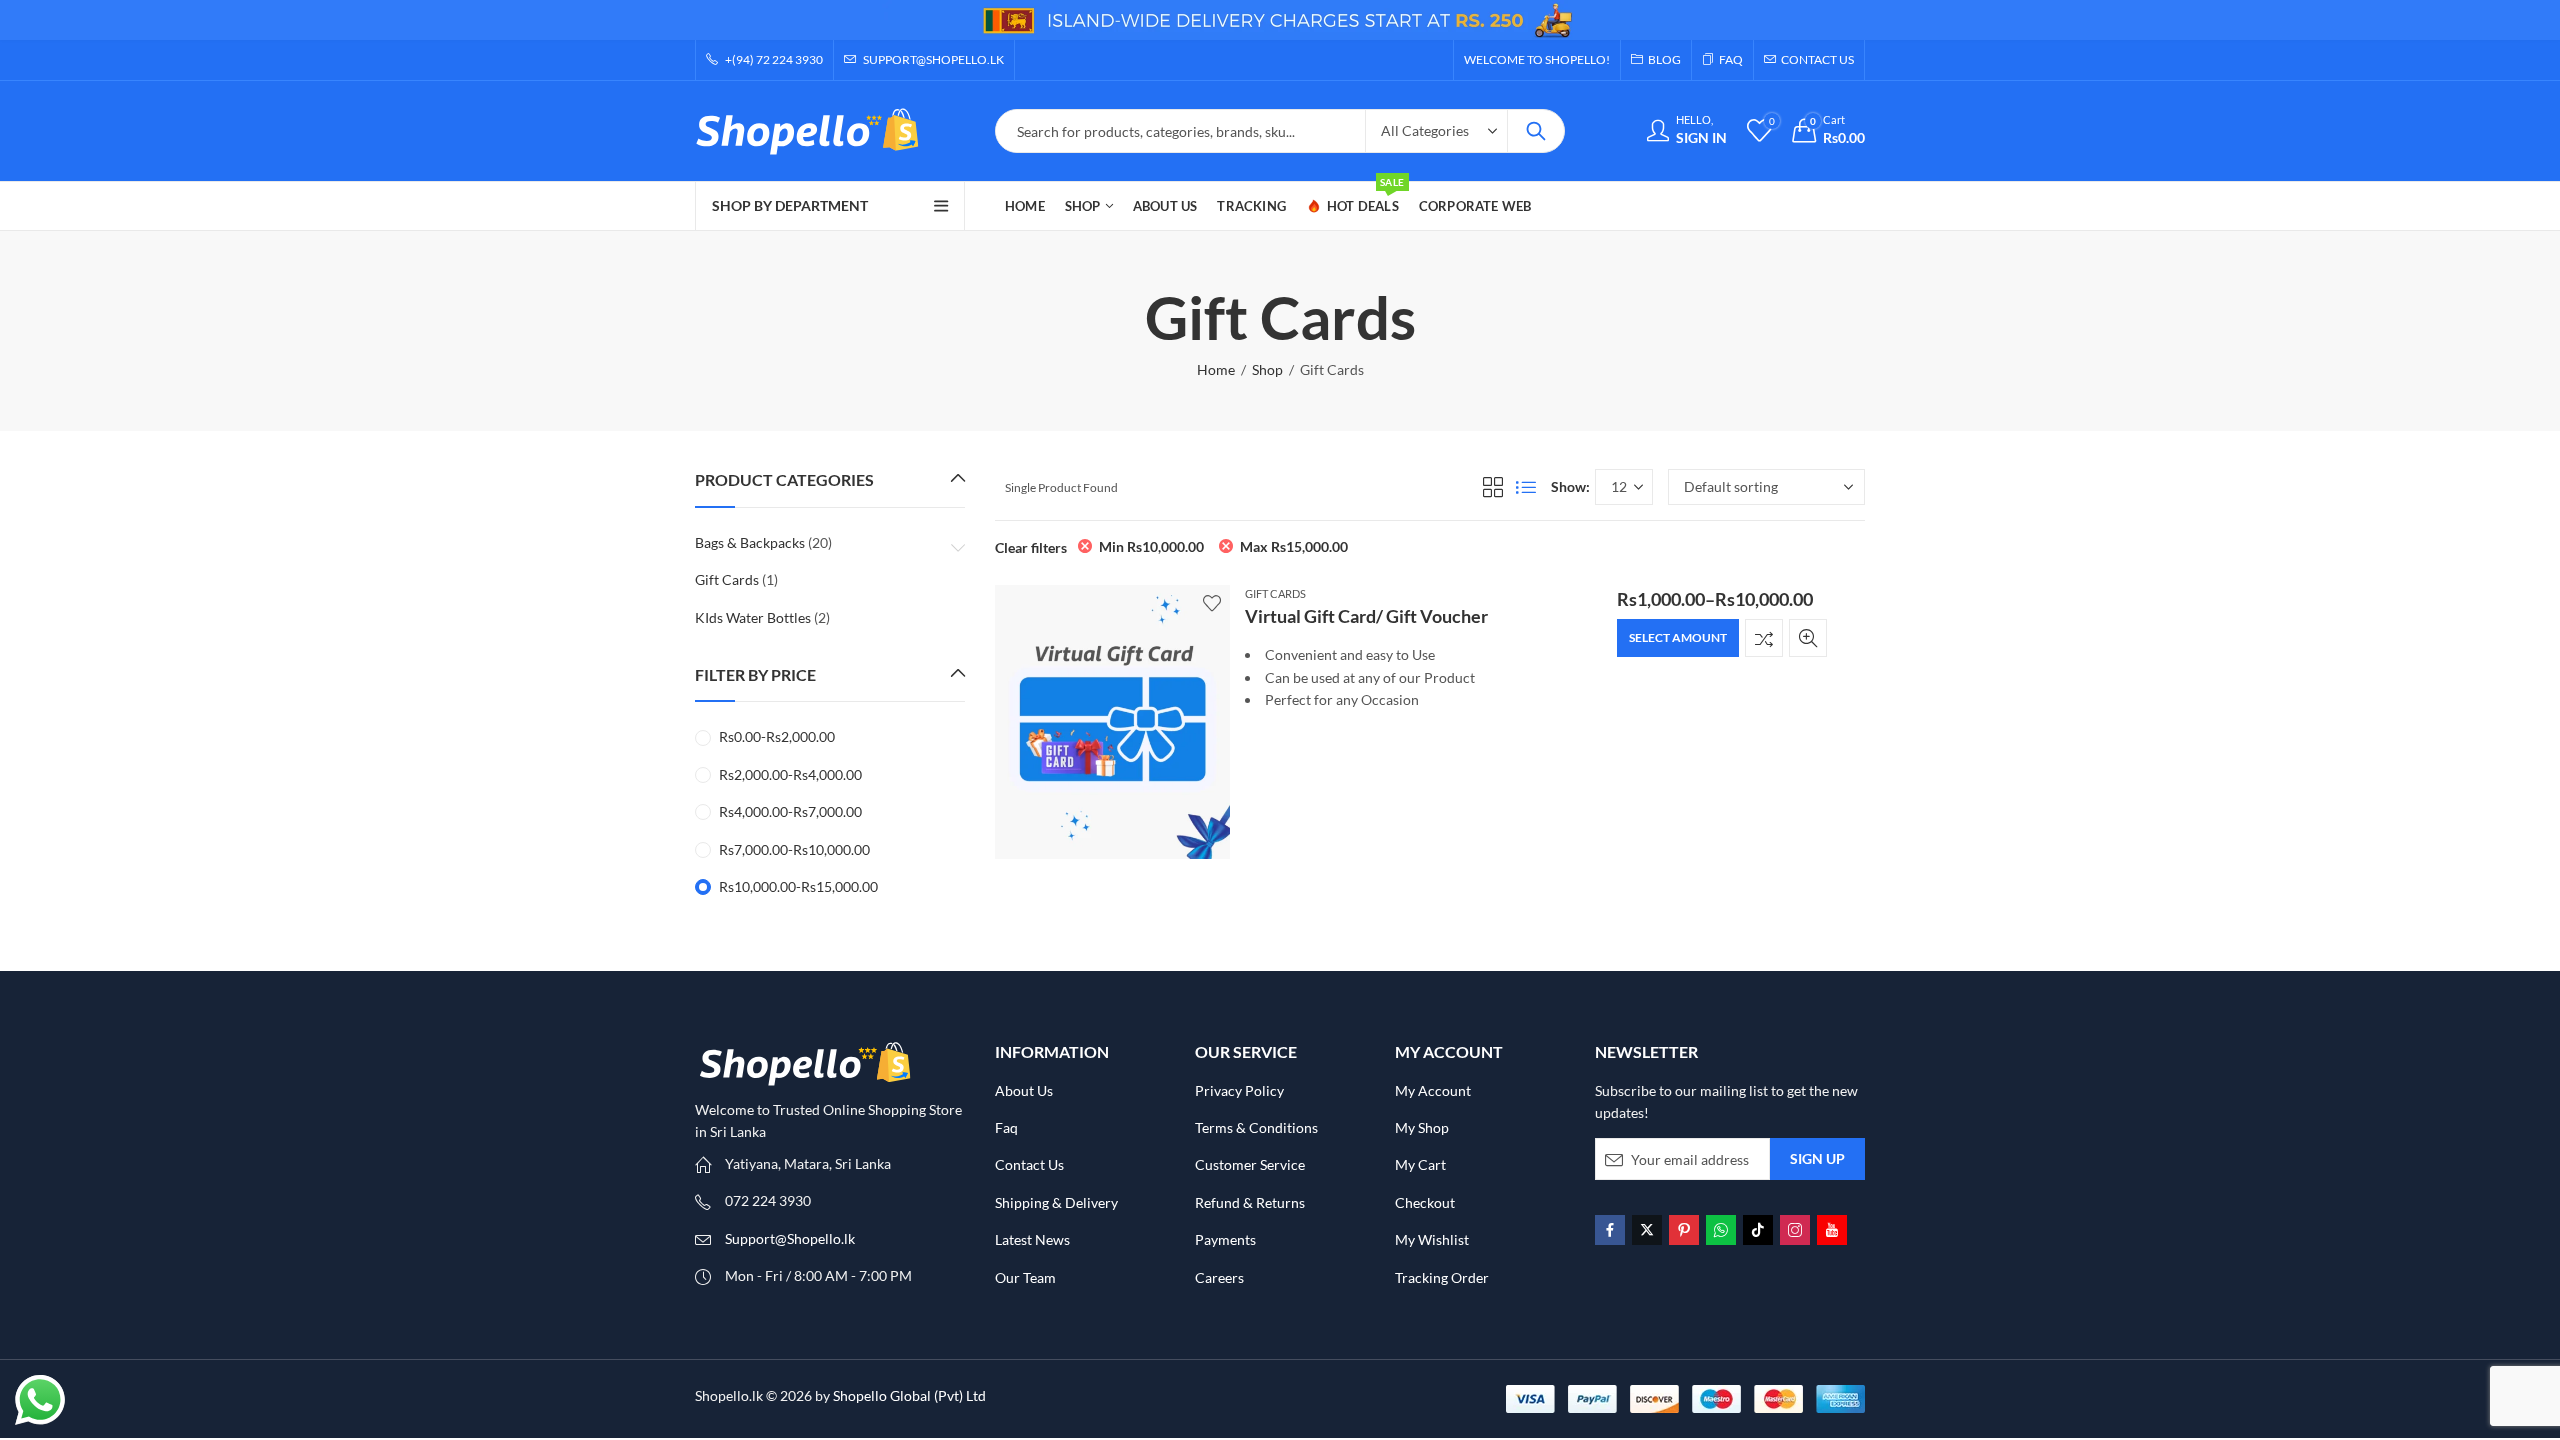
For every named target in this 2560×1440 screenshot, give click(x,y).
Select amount (1678, 637)
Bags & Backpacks (750, 542)
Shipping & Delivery (1056, 1202)
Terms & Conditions (1256, 1127)
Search (1536, 131)
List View (1526, 487)
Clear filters (1031, 547)
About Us (1024, 1090)
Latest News (1032, 1239)
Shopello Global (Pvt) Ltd (909, 1395)
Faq (1006, 1127)
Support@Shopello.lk (790, 1238)
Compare (1764, 638)
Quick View (1808, 638)
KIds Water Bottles (753, 617)
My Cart (1420, 1164)
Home (1216, 369)
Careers (1219, 1277)
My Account (1433, 1090)
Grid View (1493, 487)
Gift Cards (1275, 593)
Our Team (1025, 1277)
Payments (1225, 1239)
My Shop (1422, 1127)
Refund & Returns (1250, 1202)
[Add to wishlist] (1212, 603)
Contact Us (1029, 1164)
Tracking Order (1442, 1277)
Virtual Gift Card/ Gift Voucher (1366, 616)
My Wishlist (1432, 1239)
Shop (1267, 369)
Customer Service (1250, 1164)
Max (1294, 546)
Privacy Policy (1239, 1090)
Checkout (1425, 1202)
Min (1151, 546)
